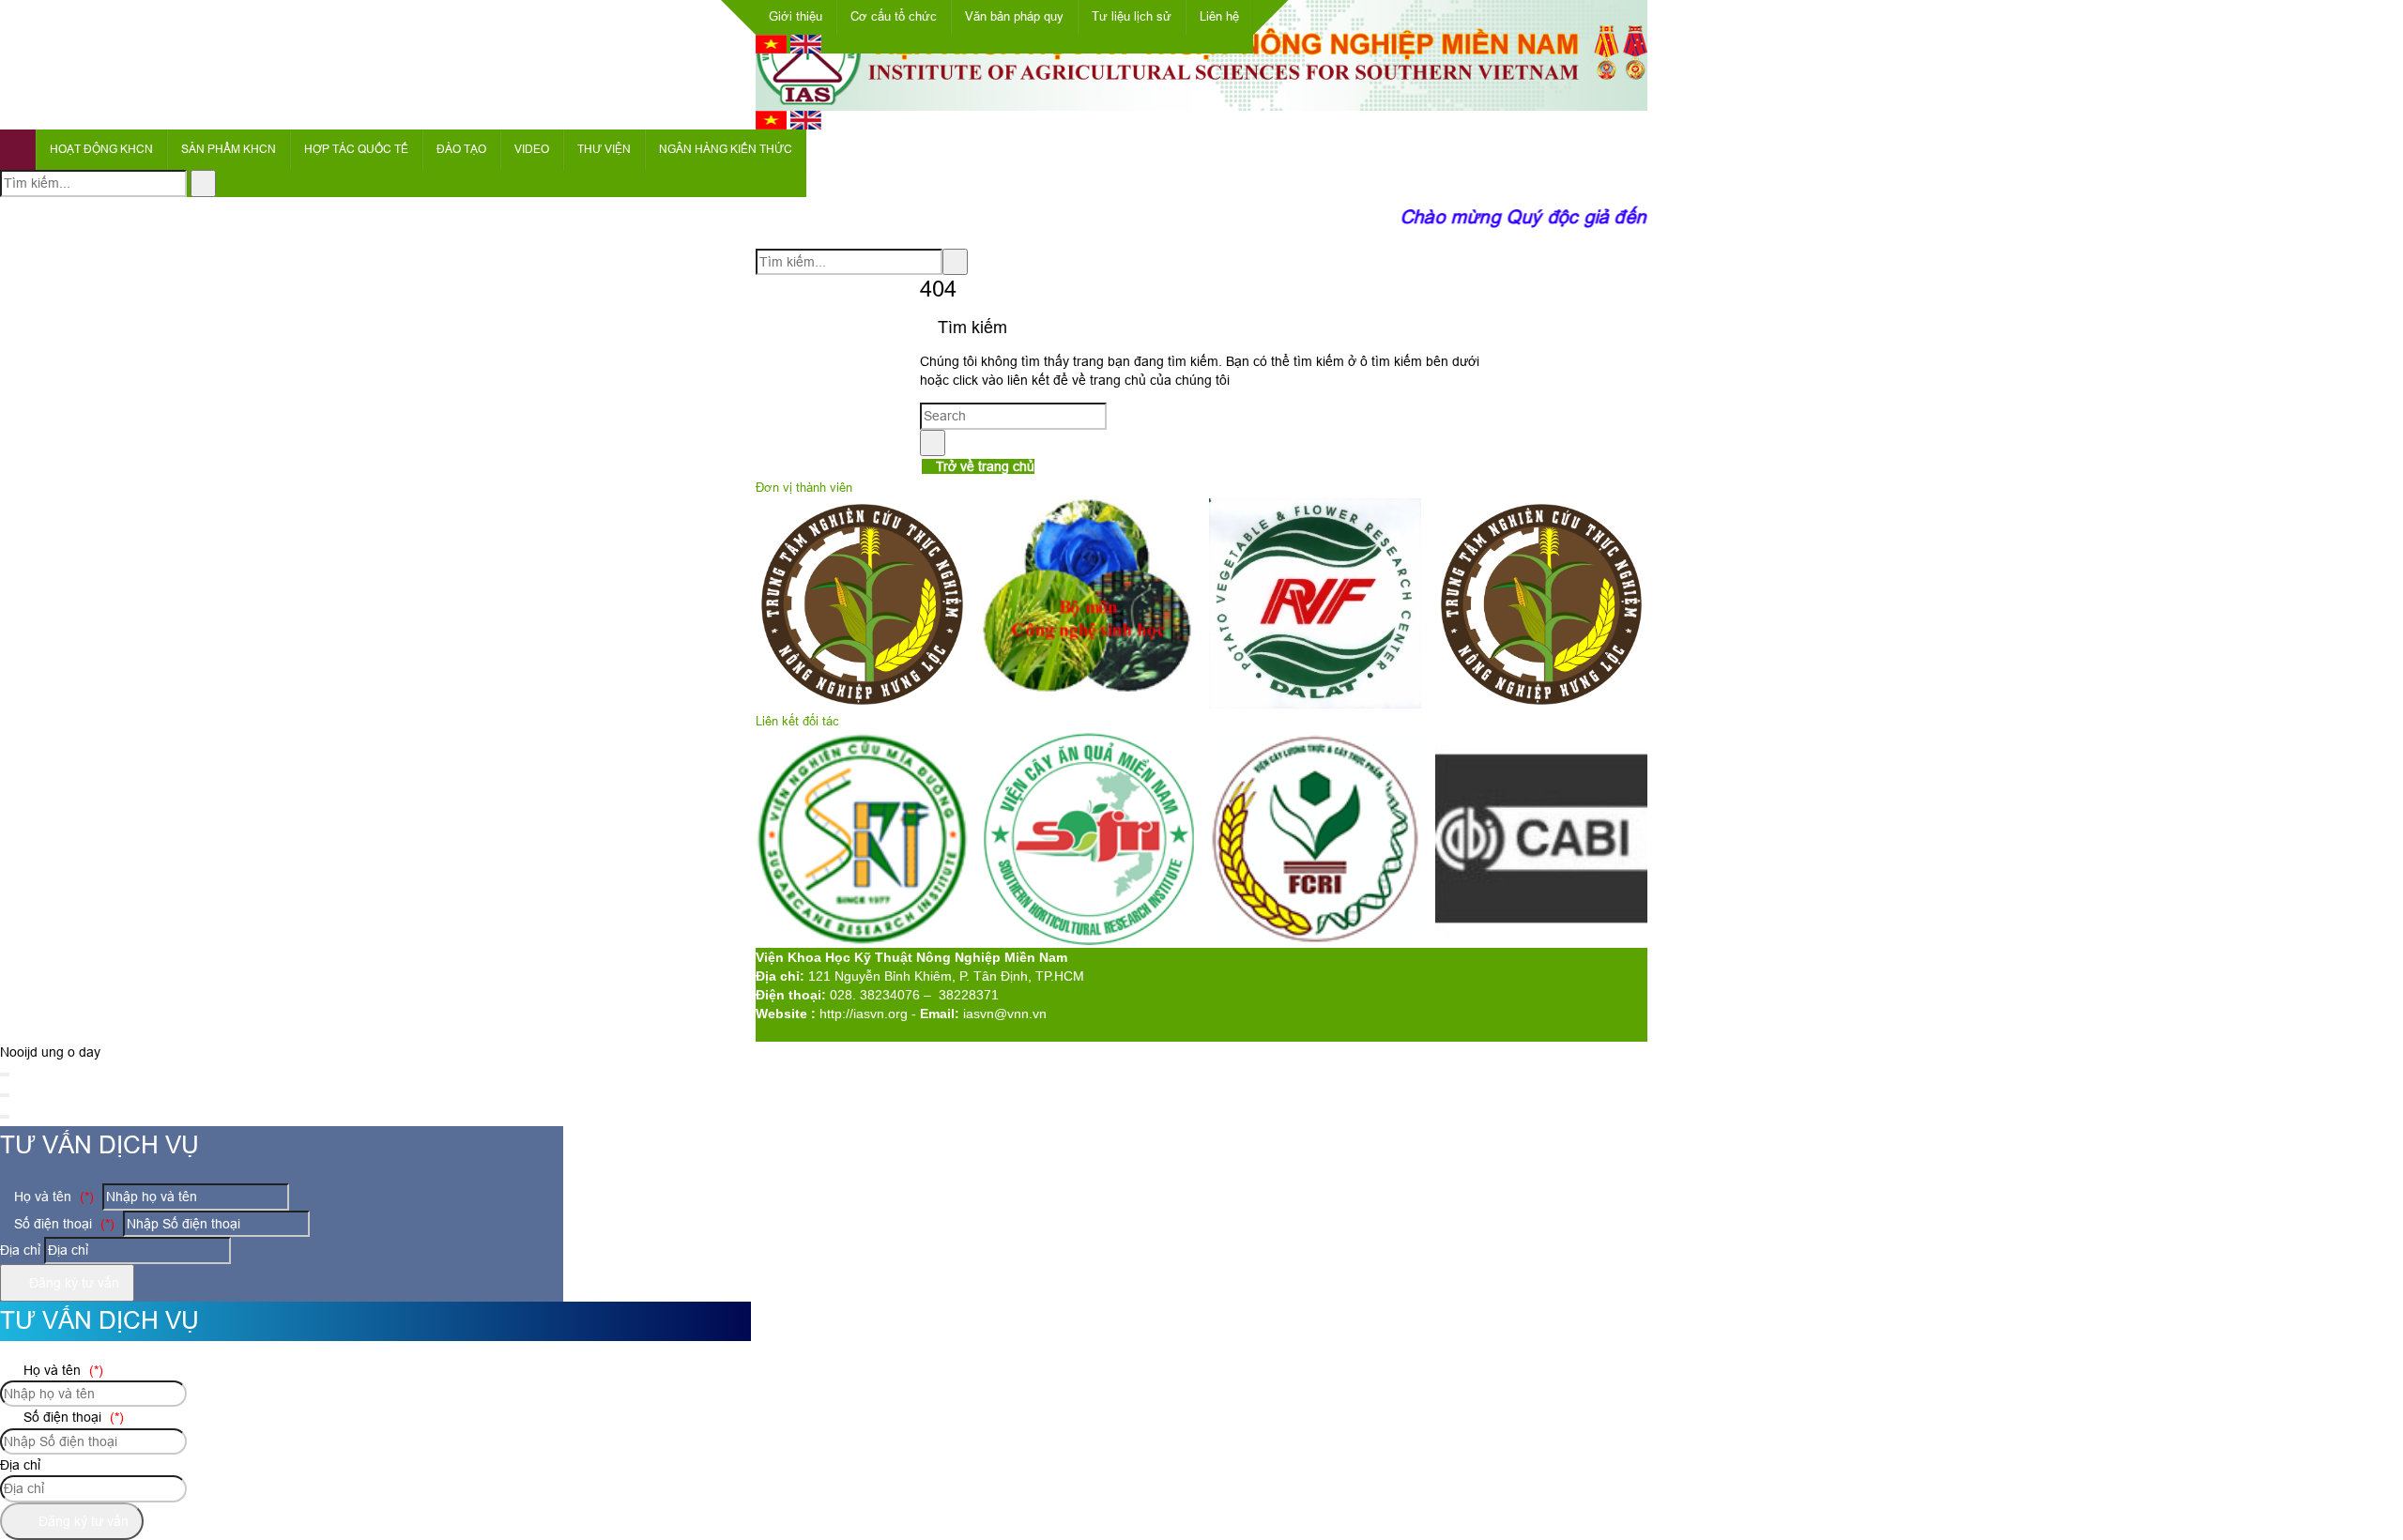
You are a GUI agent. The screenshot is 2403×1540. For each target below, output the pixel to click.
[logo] (1201, 100)
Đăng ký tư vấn (72, 1283)
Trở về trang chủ (983, 466)
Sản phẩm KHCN (229, 149)
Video (532, 149)
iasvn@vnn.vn (1005, 1014)
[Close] (5, 1075)
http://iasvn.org (864, 1014)
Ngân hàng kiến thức (726, 149)
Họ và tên (52, 1197)
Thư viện (604, 149)
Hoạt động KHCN (101, 149)
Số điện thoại (62, 1224)
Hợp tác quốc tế (356, 149)
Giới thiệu (796, 16)
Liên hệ (1219, 16)
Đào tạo (461, 149)
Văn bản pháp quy (1014, 16)
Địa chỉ (20, 1250)
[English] (806, 49)
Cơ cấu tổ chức (894, 16)
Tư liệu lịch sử (1132, 16)
